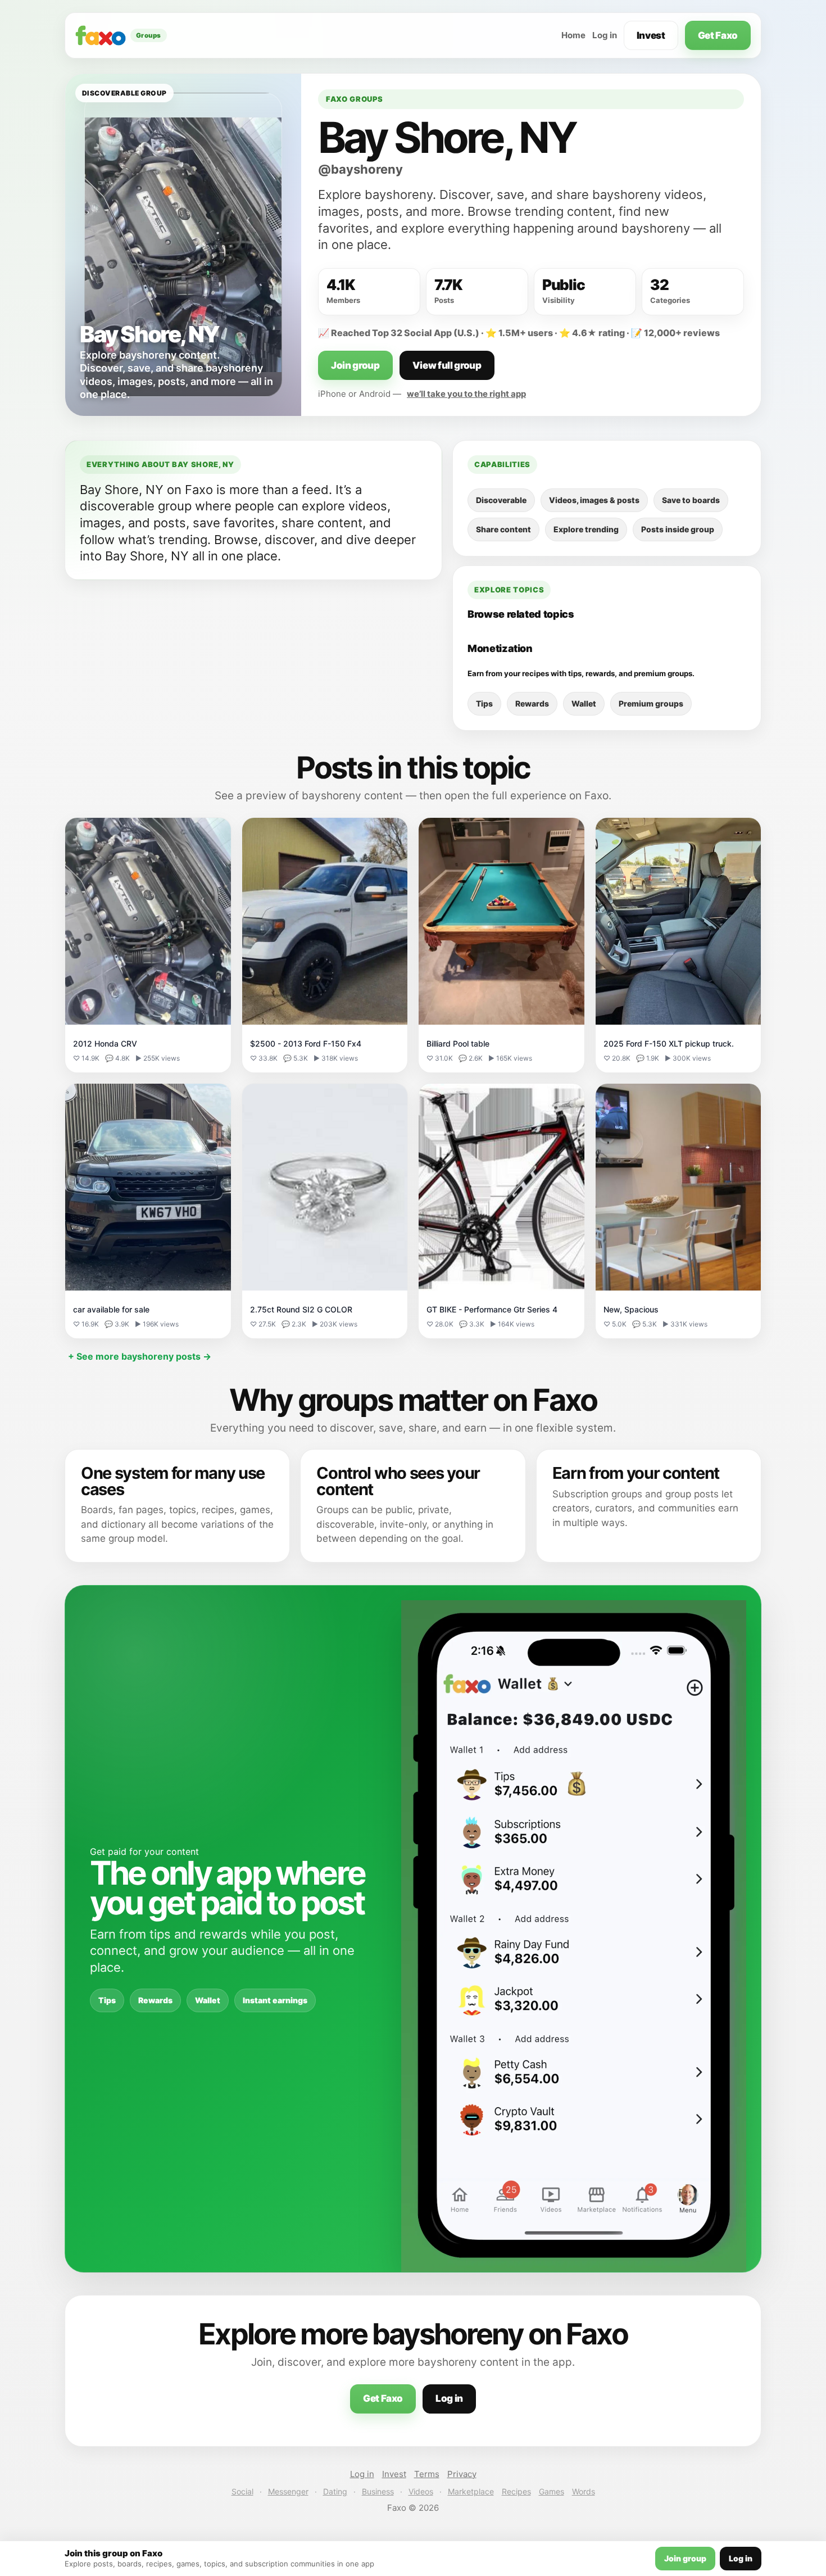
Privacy (462, 2474)
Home (573, 35)
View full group (447, 365)
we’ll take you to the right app (466, 394)
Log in (605, 35)
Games (552, 2491)
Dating (335, 2491)
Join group (355, 365)
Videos (421, 2491)
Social (242, 2491)
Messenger (288, 2491)
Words (584, 2491)
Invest (651, 35)
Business (378, 2491)
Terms (427, 2474)
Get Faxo (718, 35)
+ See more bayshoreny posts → (140, 1356)
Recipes (516, 2491)
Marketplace (471, 2491)
